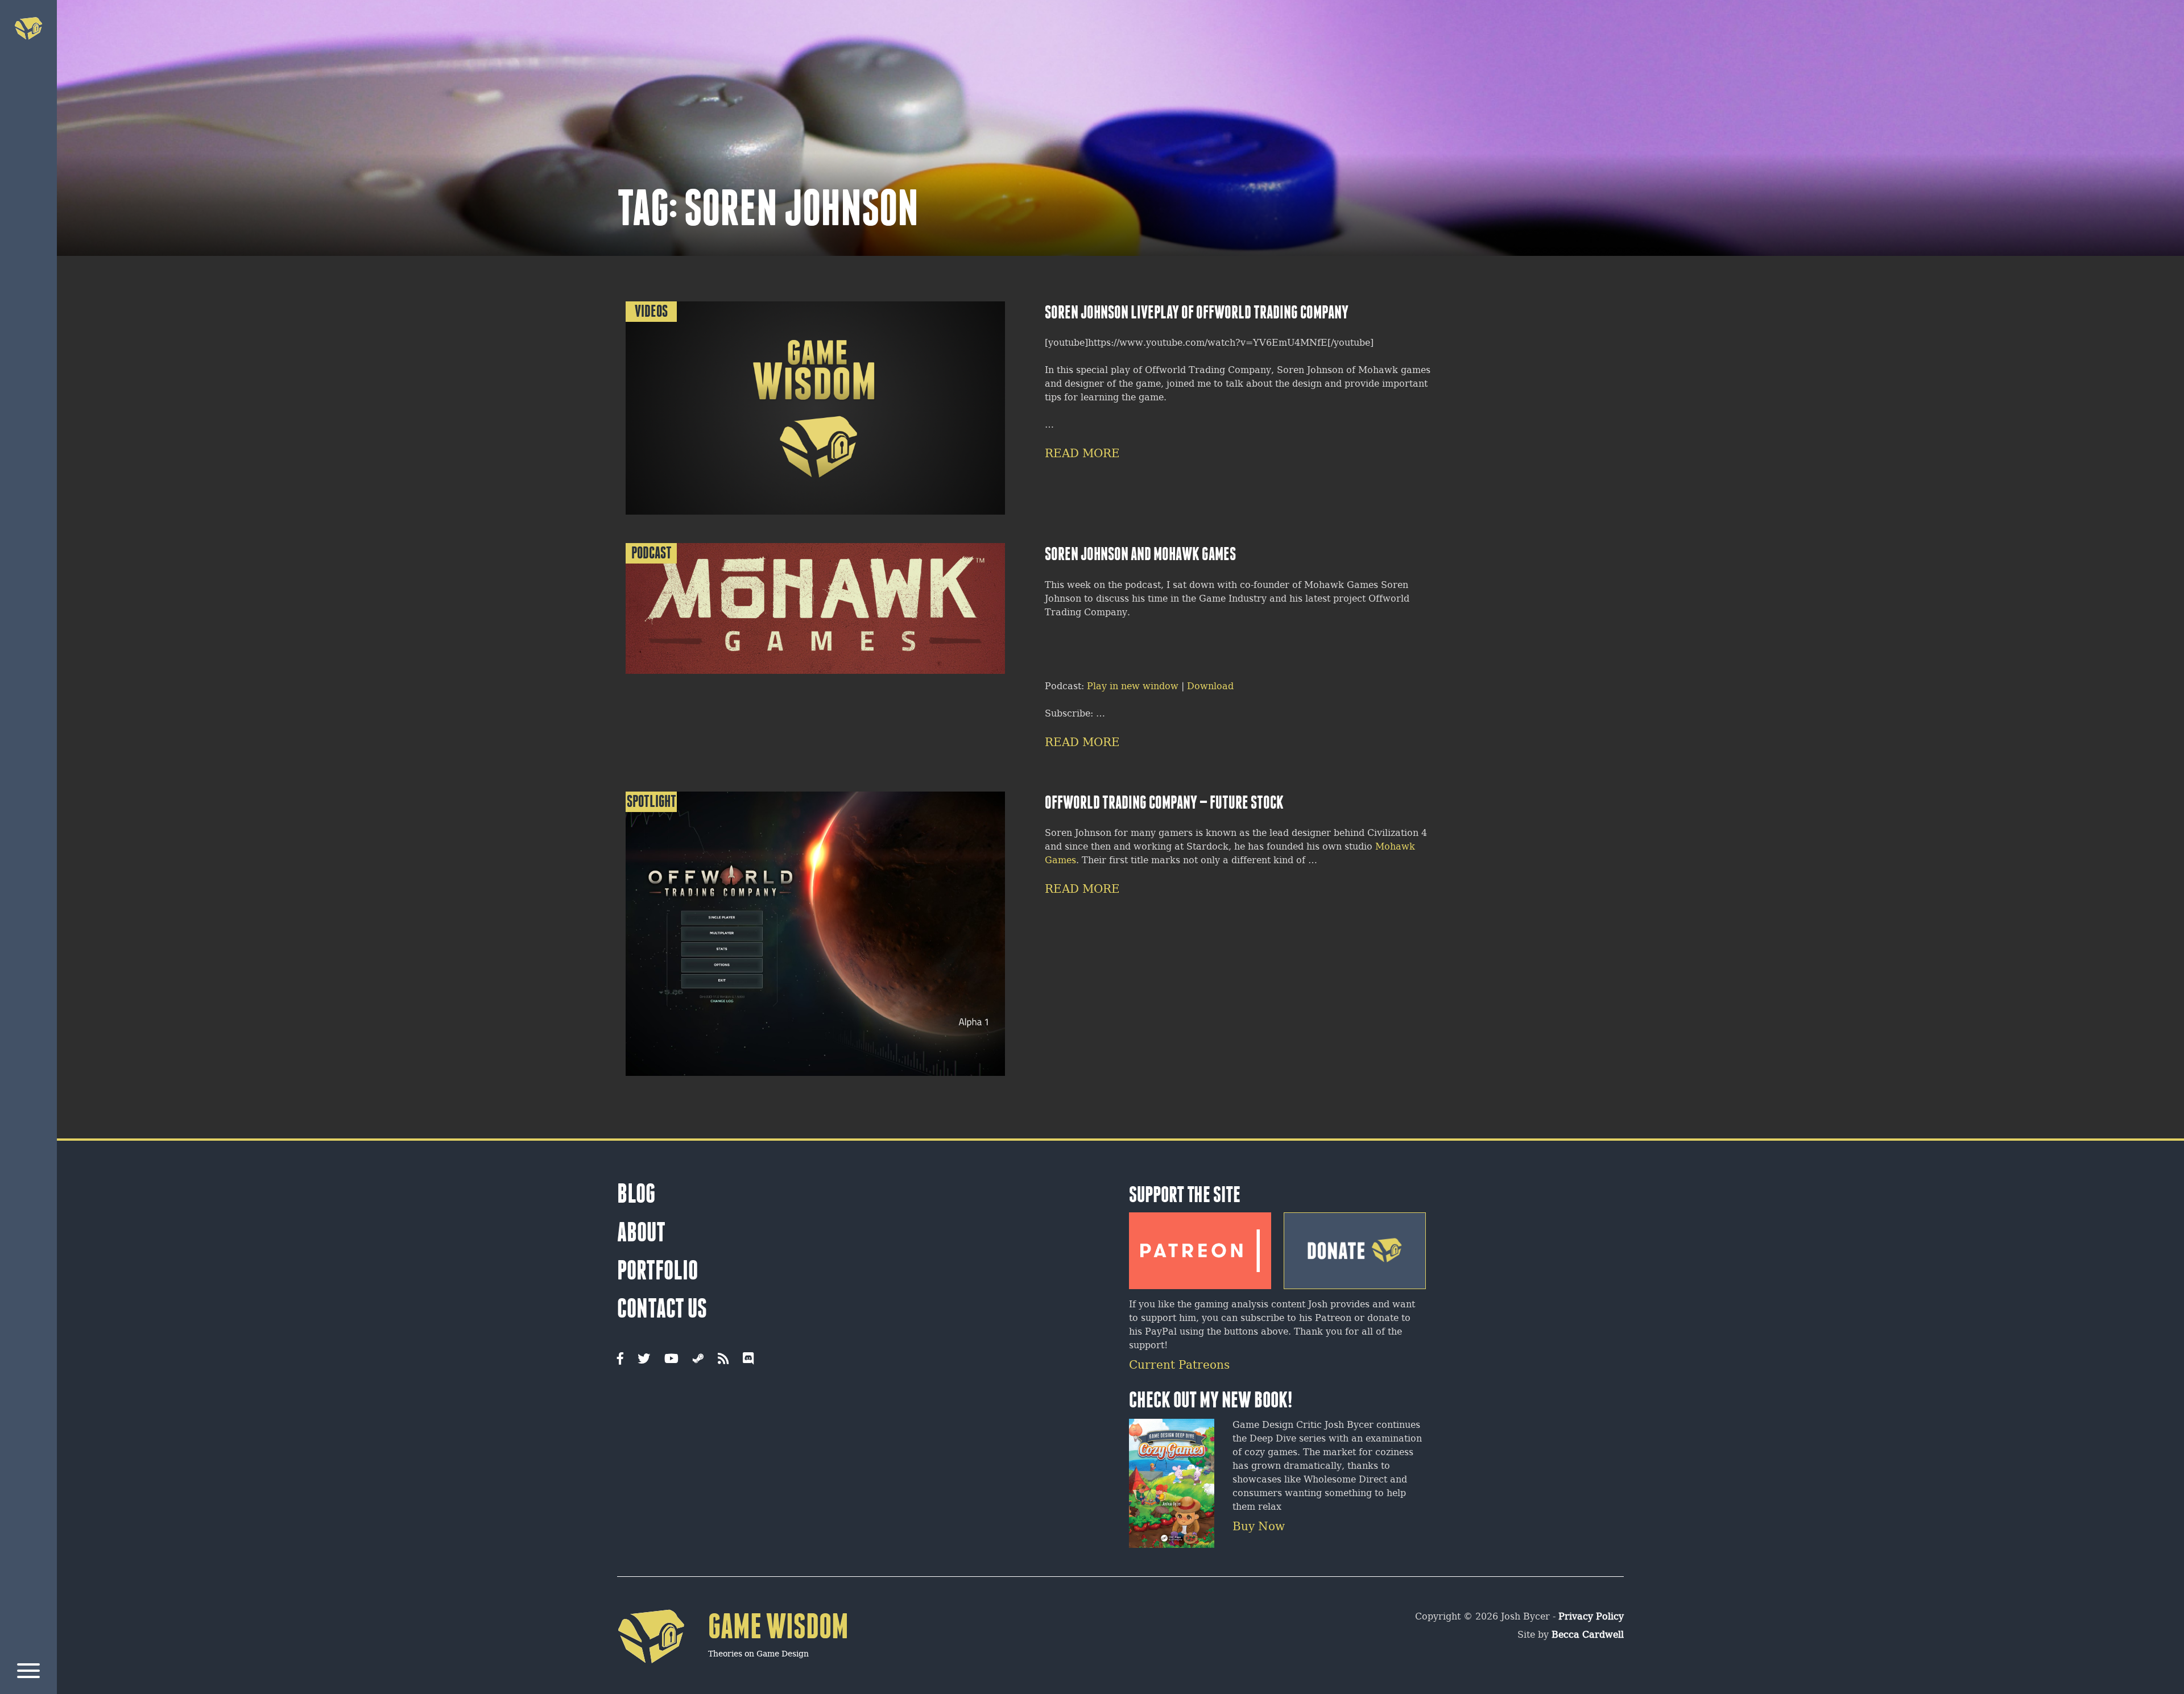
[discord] (748, 1360)
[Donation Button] (1355, 1247)
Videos (651, 311)
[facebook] (620, 1360)
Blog (636, 1194)
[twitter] (644, 1360)
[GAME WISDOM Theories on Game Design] (733, 1681)
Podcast (652, 553)
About (641, 1232)
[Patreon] (1200, 1246)
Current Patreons (1179, 1366)
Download (1210, 687)
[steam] (698, 1360)
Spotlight (652, 802)
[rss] (723, 1360)
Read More (1082, 454)
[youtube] (671, 1360)
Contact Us (662, 1308)
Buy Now (1259, 1527)
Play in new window (1133, 687)
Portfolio (657, 1270)
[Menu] (28, 1673)
